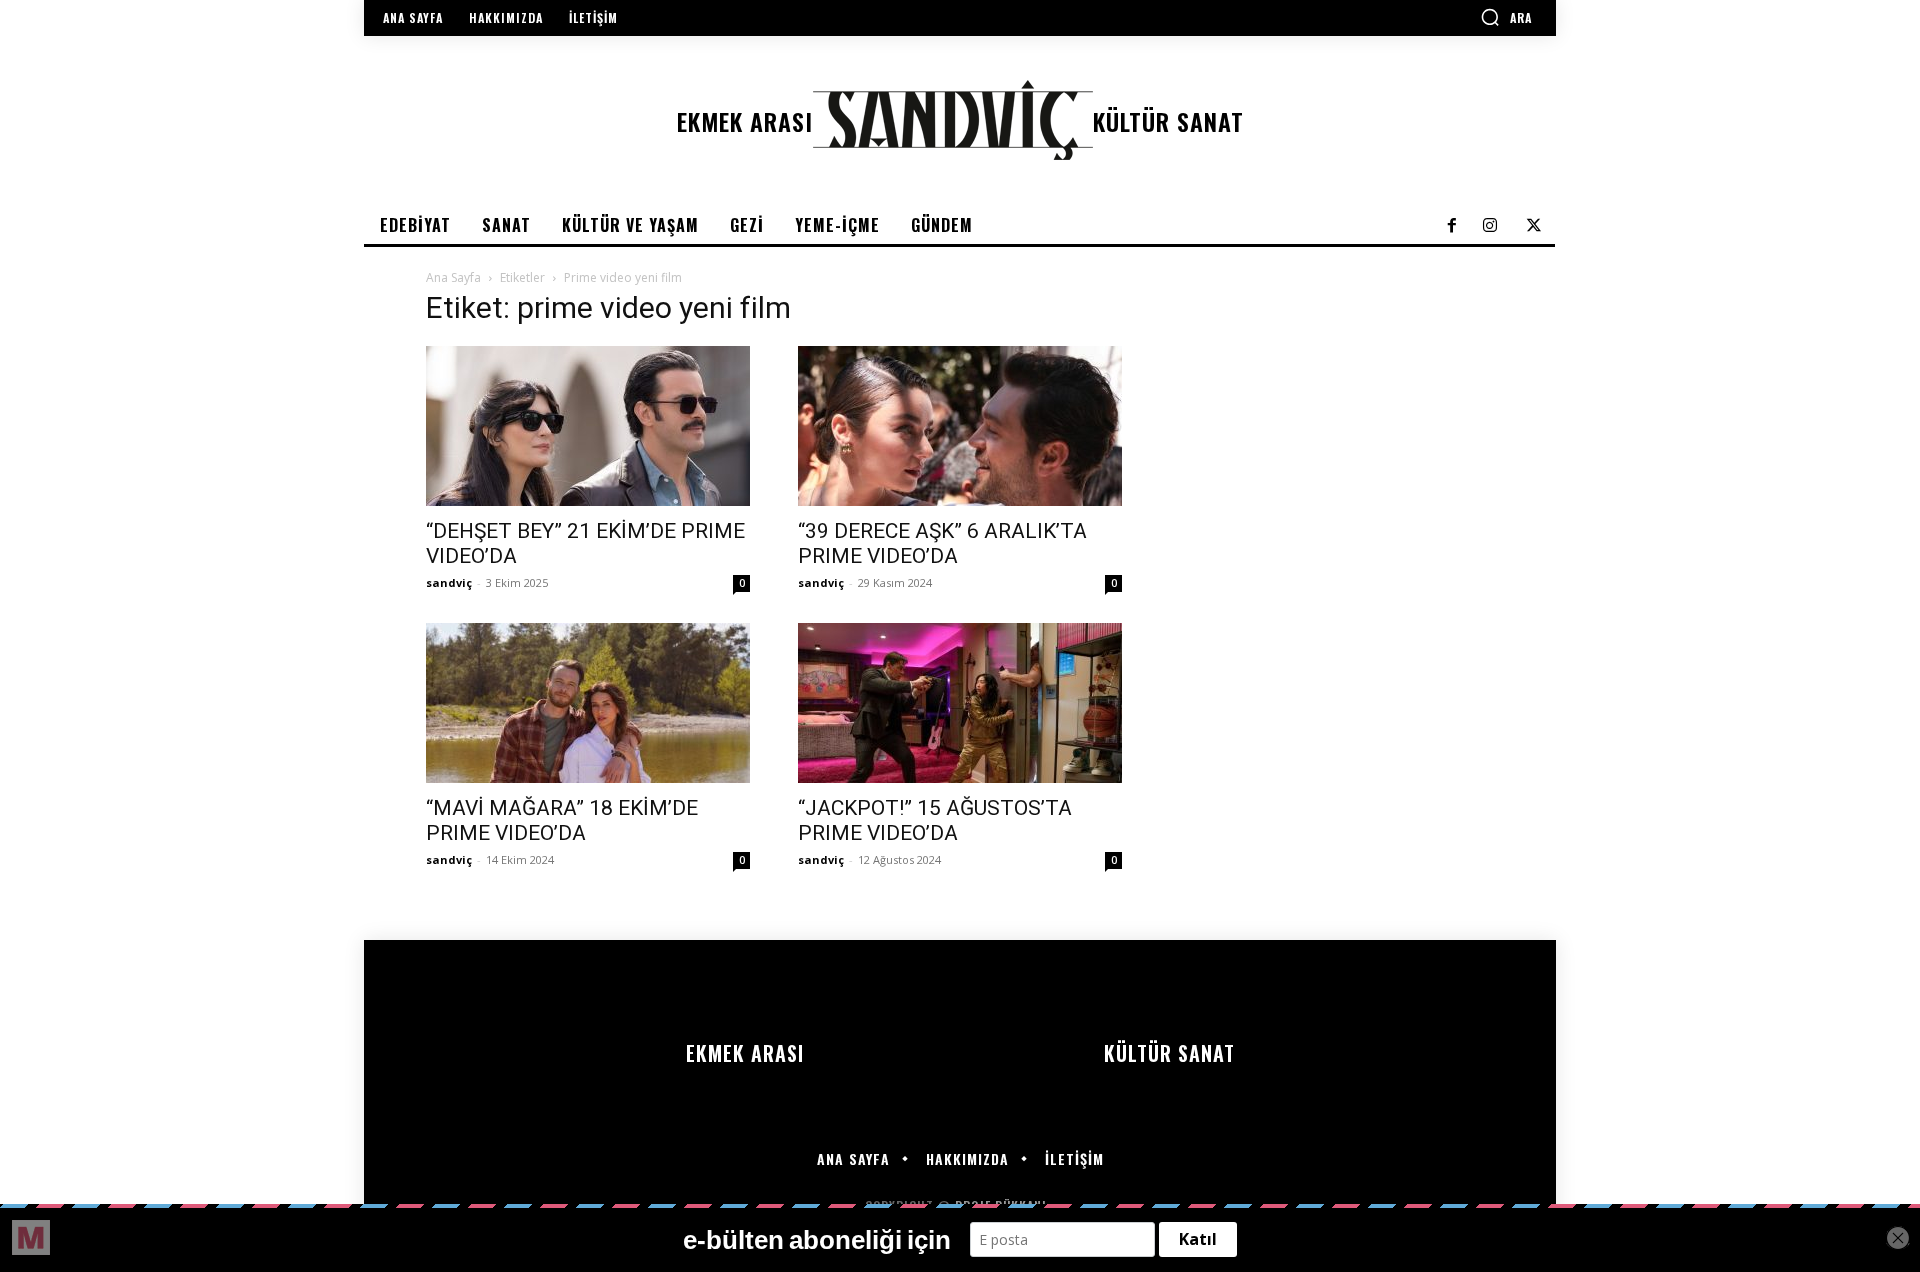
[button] (1506, 17)
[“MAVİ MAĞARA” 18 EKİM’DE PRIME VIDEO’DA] (588, 703)
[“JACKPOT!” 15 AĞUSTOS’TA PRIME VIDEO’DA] (960, 703)
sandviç (449, 582)
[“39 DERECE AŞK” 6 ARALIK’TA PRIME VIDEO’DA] (960, 426)
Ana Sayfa (453, 277)
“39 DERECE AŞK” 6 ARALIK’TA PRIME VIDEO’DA (942, 543)
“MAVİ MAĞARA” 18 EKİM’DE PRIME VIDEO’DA (562, 820)
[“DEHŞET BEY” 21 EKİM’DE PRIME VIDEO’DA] (588, 426)
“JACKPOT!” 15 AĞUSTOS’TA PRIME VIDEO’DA (935, 820)
